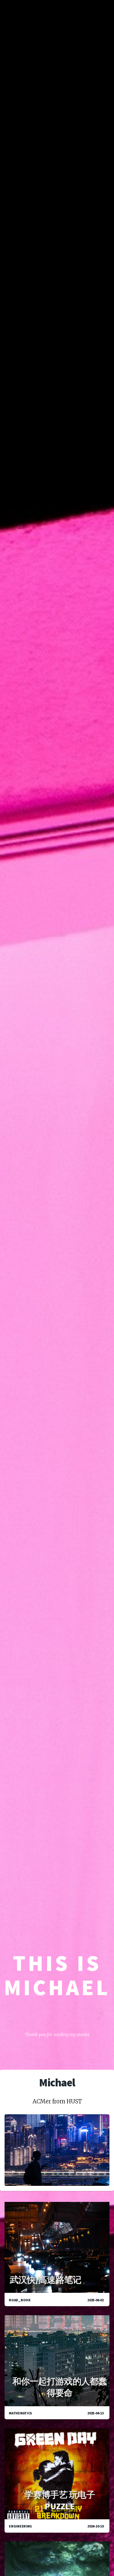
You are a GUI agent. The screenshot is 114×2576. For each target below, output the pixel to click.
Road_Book (20, 2300)
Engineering (20, 2526)
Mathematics (20, 2413)
